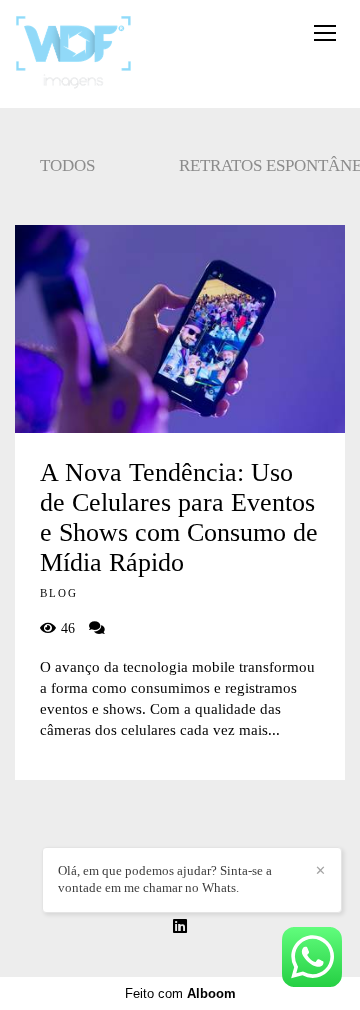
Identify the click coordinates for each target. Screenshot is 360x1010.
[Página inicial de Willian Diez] (73, 54)
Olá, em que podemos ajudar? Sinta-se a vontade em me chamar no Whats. (165, 879)
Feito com (180, 993)
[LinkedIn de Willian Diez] (180, 926)
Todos (67, 165)
